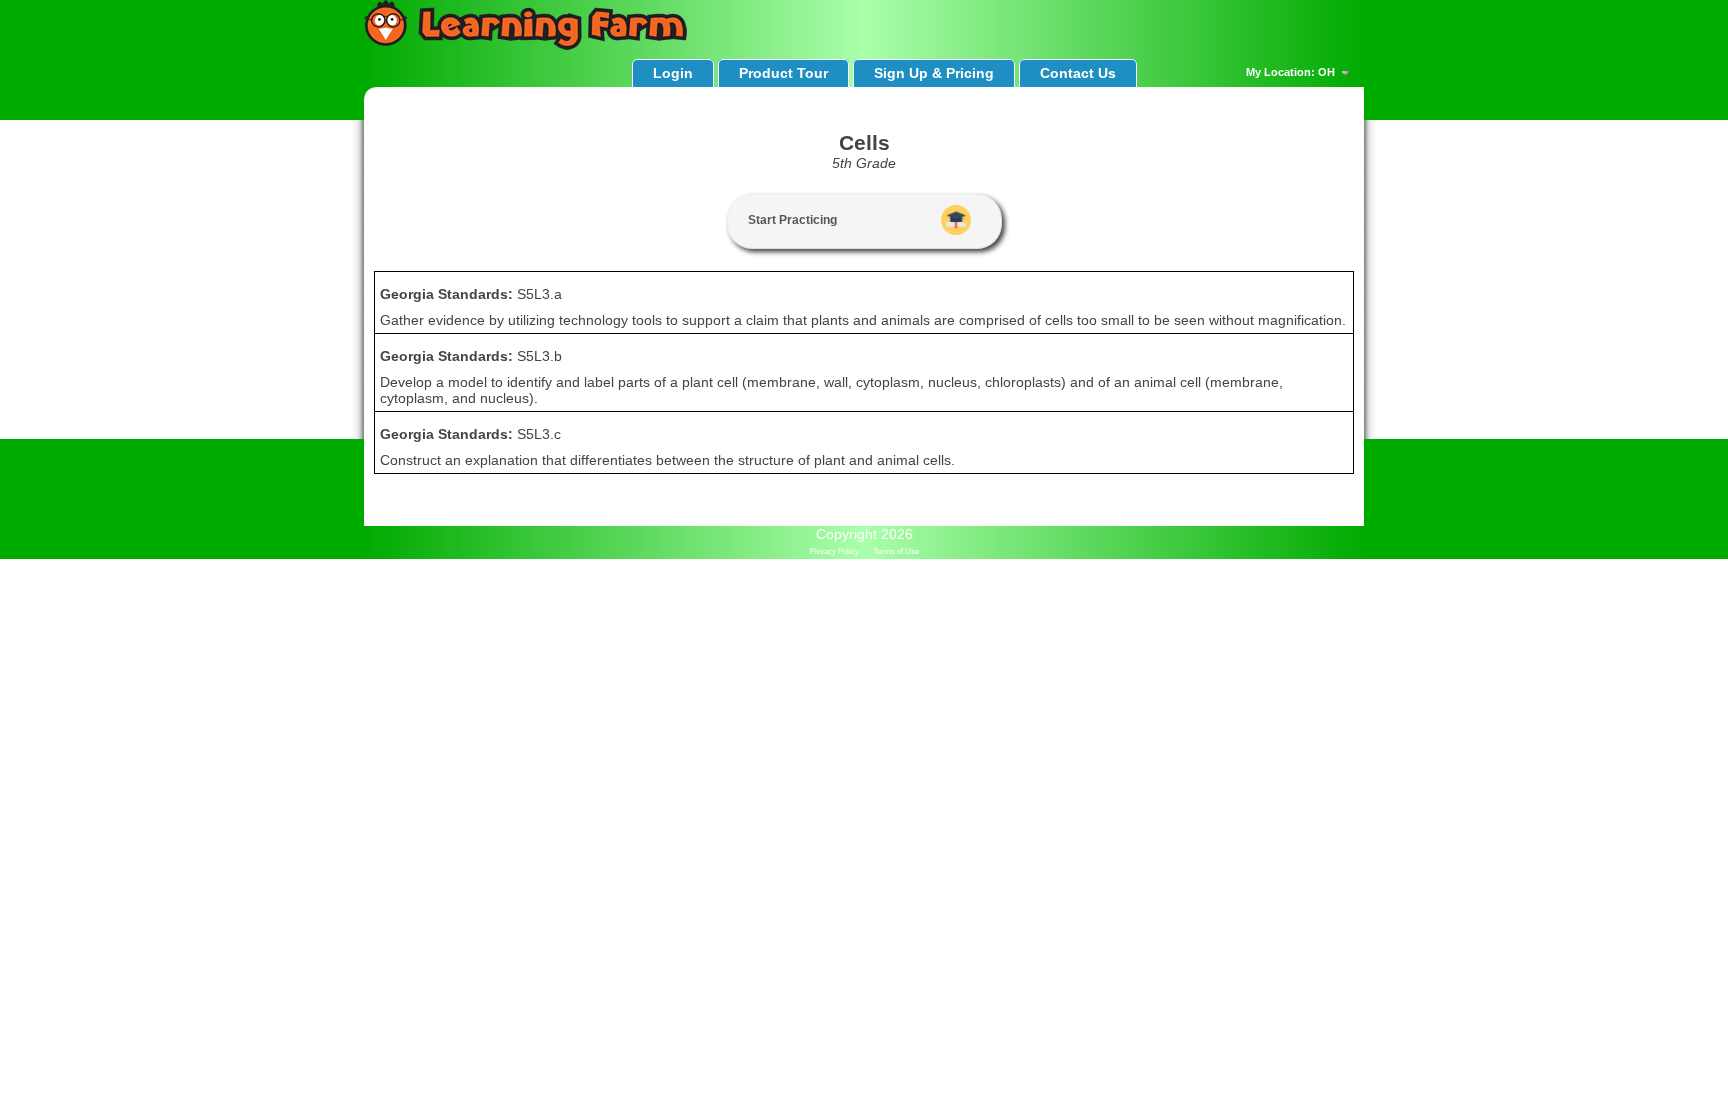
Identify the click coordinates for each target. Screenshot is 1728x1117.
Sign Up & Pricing (934, 73)
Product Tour (783, 73)
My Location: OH (1292, 72)
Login (673, 73)
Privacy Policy (834, 551)
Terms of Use (896, 551)
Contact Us (1078, 73)
